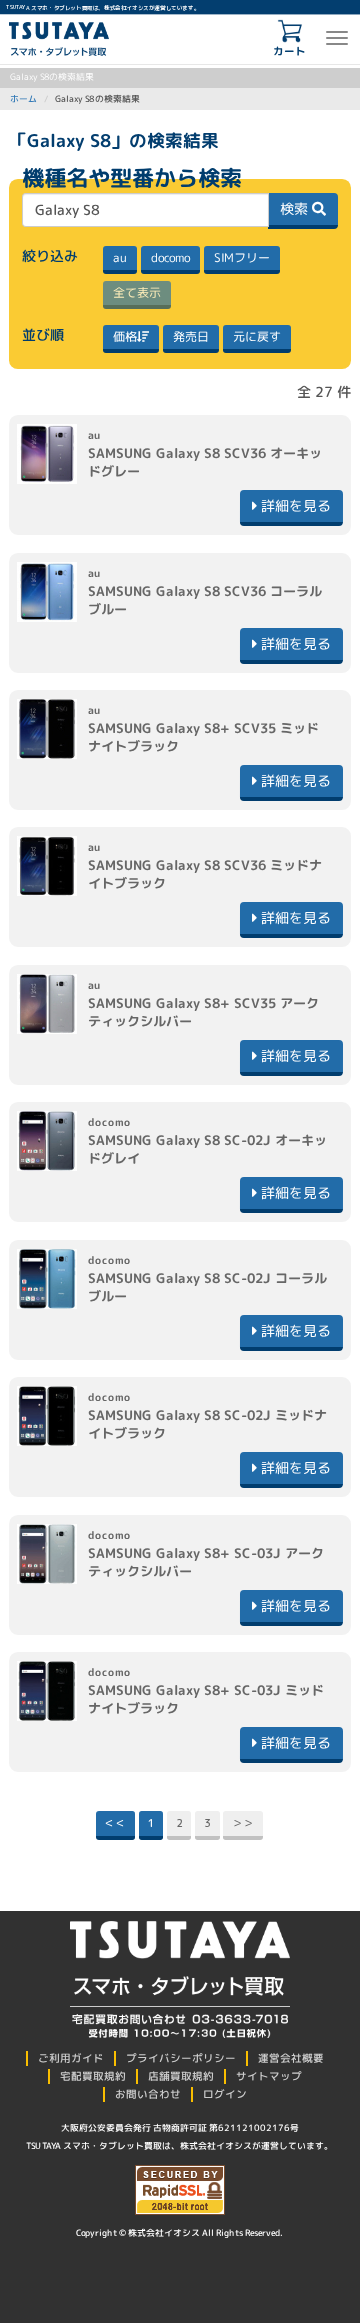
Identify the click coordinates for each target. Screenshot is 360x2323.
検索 (296, 208)
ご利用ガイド (71, 2058)
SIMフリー (242, 257)
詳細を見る (294, 505)
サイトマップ (269, 2076)
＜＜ (115, 1823)
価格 (125, 336)
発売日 (191, 336)
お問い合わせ (148, 2094)
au (120, 257)
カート (289, 51)
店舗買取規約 (181, 2076)
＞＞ (243, 1823)
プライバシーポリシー (181, 2058)
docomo (170, 257)
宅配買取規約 (93, 2076)
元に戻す (257, 336)
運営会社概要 (291, 2058)
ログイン (225, 2094)
